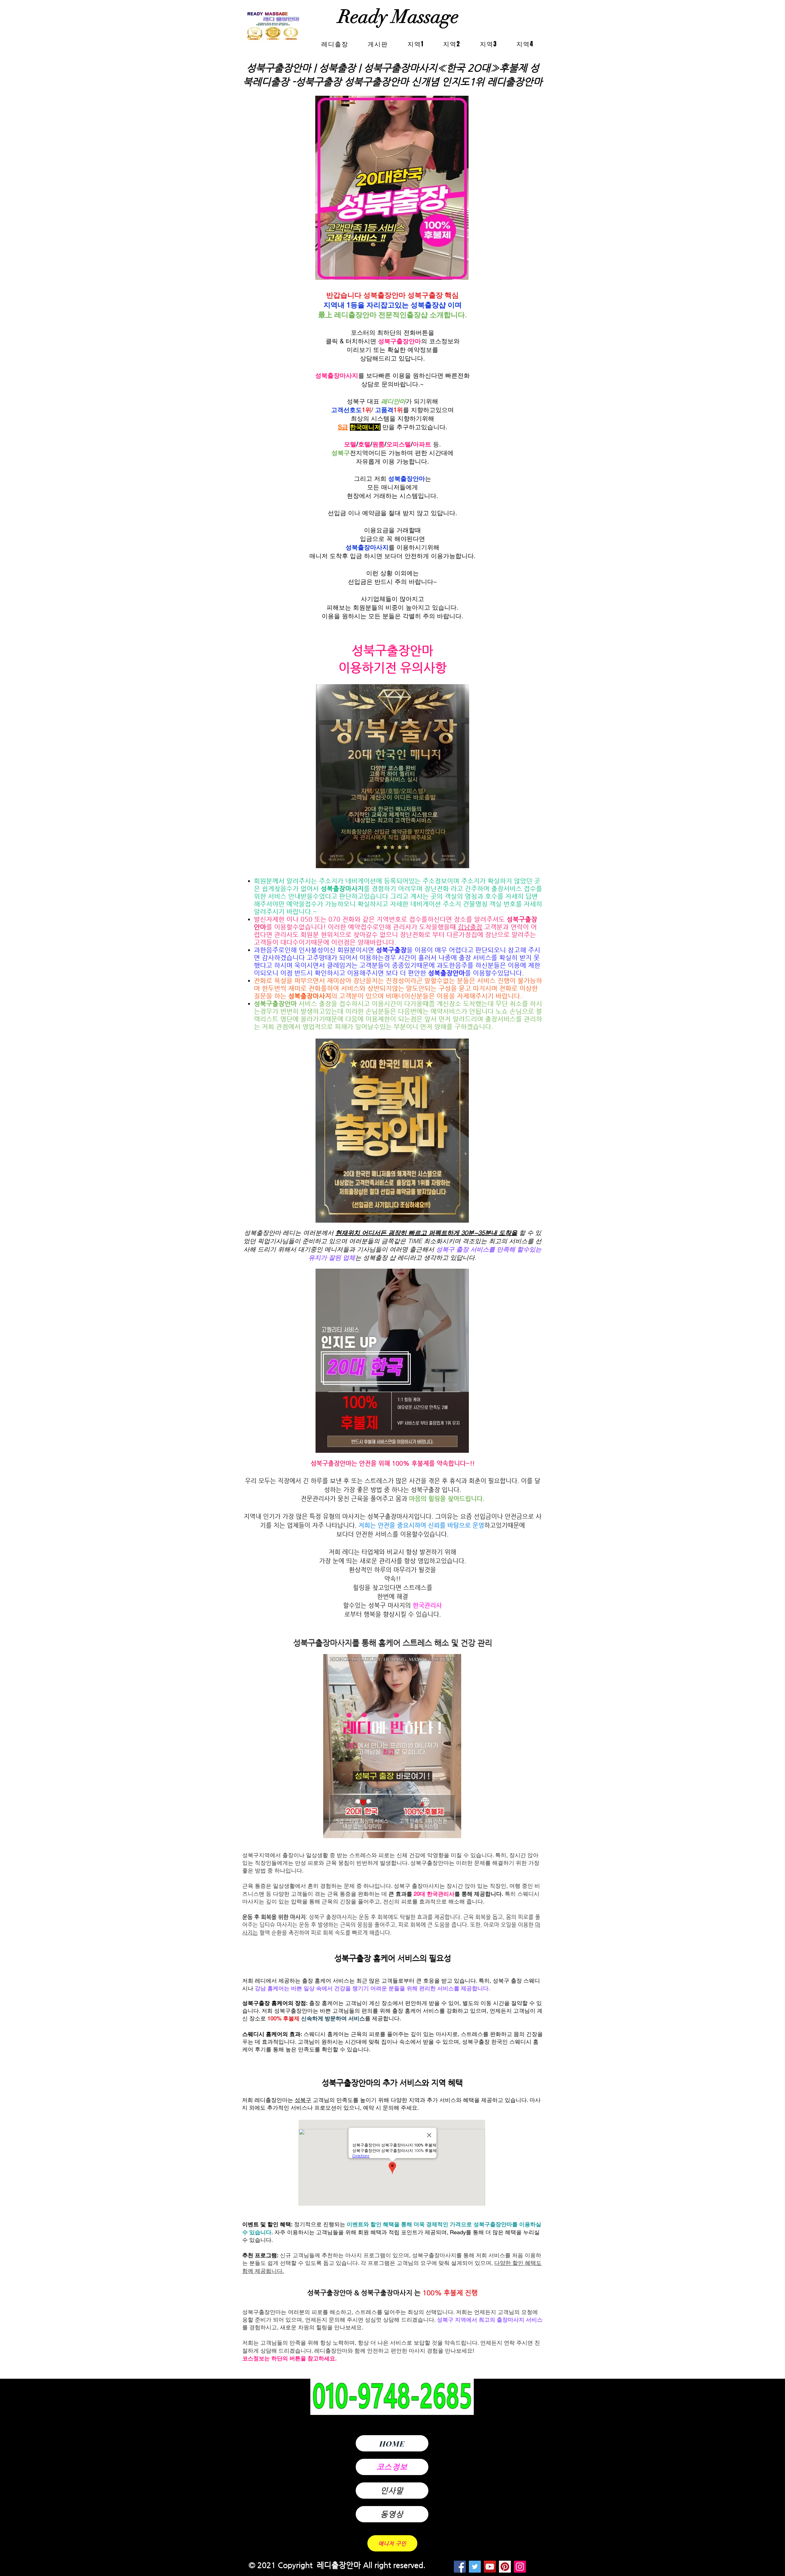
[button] (416, 44)
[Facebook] (460, 2567)
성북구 (303, 2100)
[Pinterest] (505, 2567)
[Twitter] (475, 2567)
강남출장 (470, 927)
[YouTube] (490, 2567)
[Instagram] (520, 2567)
